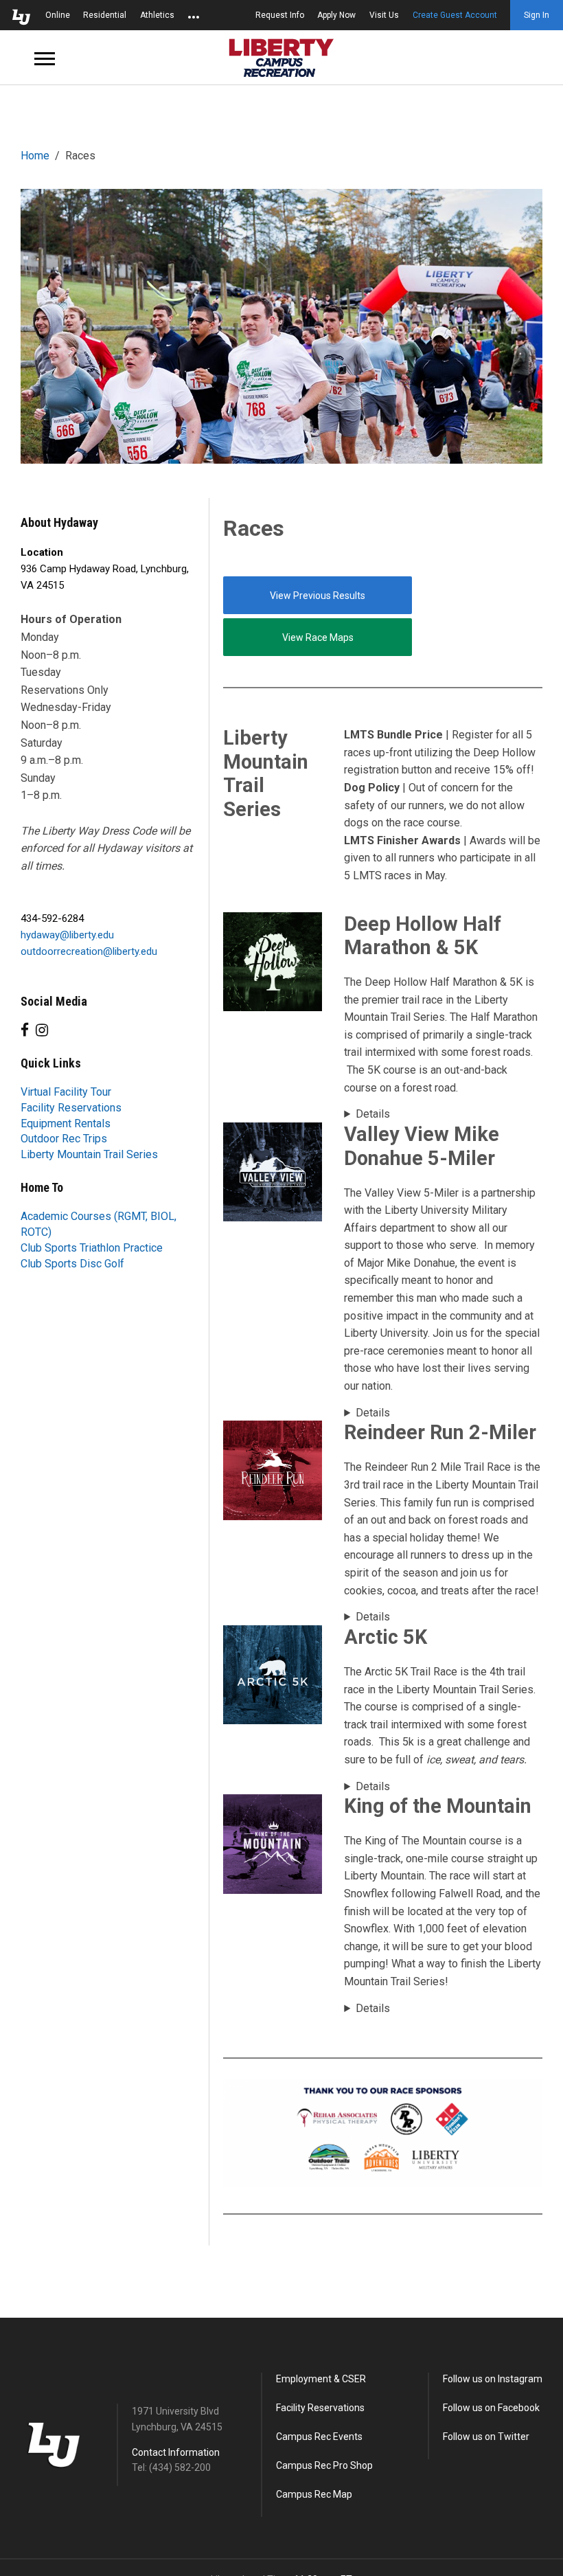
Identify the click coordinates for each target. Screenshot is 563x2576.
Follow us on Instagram (493, 2379)
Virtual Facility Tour (66, 1092)
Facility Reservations (71, 1108)
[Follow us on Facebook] (25, 1030)
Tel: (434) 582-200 (171, 2467)
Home (35, 156)
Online (58, 15)
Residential (105, 15)
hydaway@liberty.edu (67, 935)
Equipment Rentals (66, 1123)
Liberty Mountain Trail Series (89, 1154)
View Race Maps (318, 637)
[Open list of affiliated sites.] (194, 15)
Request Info (280, 15)
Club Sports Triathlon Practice (92, 1248)
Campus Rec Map (314, 2494)
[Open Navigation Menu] (45, 58)
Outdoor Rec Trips (64, 1139)
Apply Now (336, 15)
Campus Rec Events (319, 2437)
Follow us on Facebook (491, 2408)
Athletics (157, 15)
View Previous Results (318, 596)
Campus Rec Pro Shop (324, 2465)
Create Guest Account (455, 15)
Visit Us (384, 15)
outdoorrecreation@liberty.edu (89, 951)
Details (373, 1114)
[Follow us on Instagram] (42, 1030)
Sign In (537, 15)
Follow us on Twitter (486, 2437)
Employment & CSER (321, 2379)
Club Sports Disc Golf (72, 1264)
